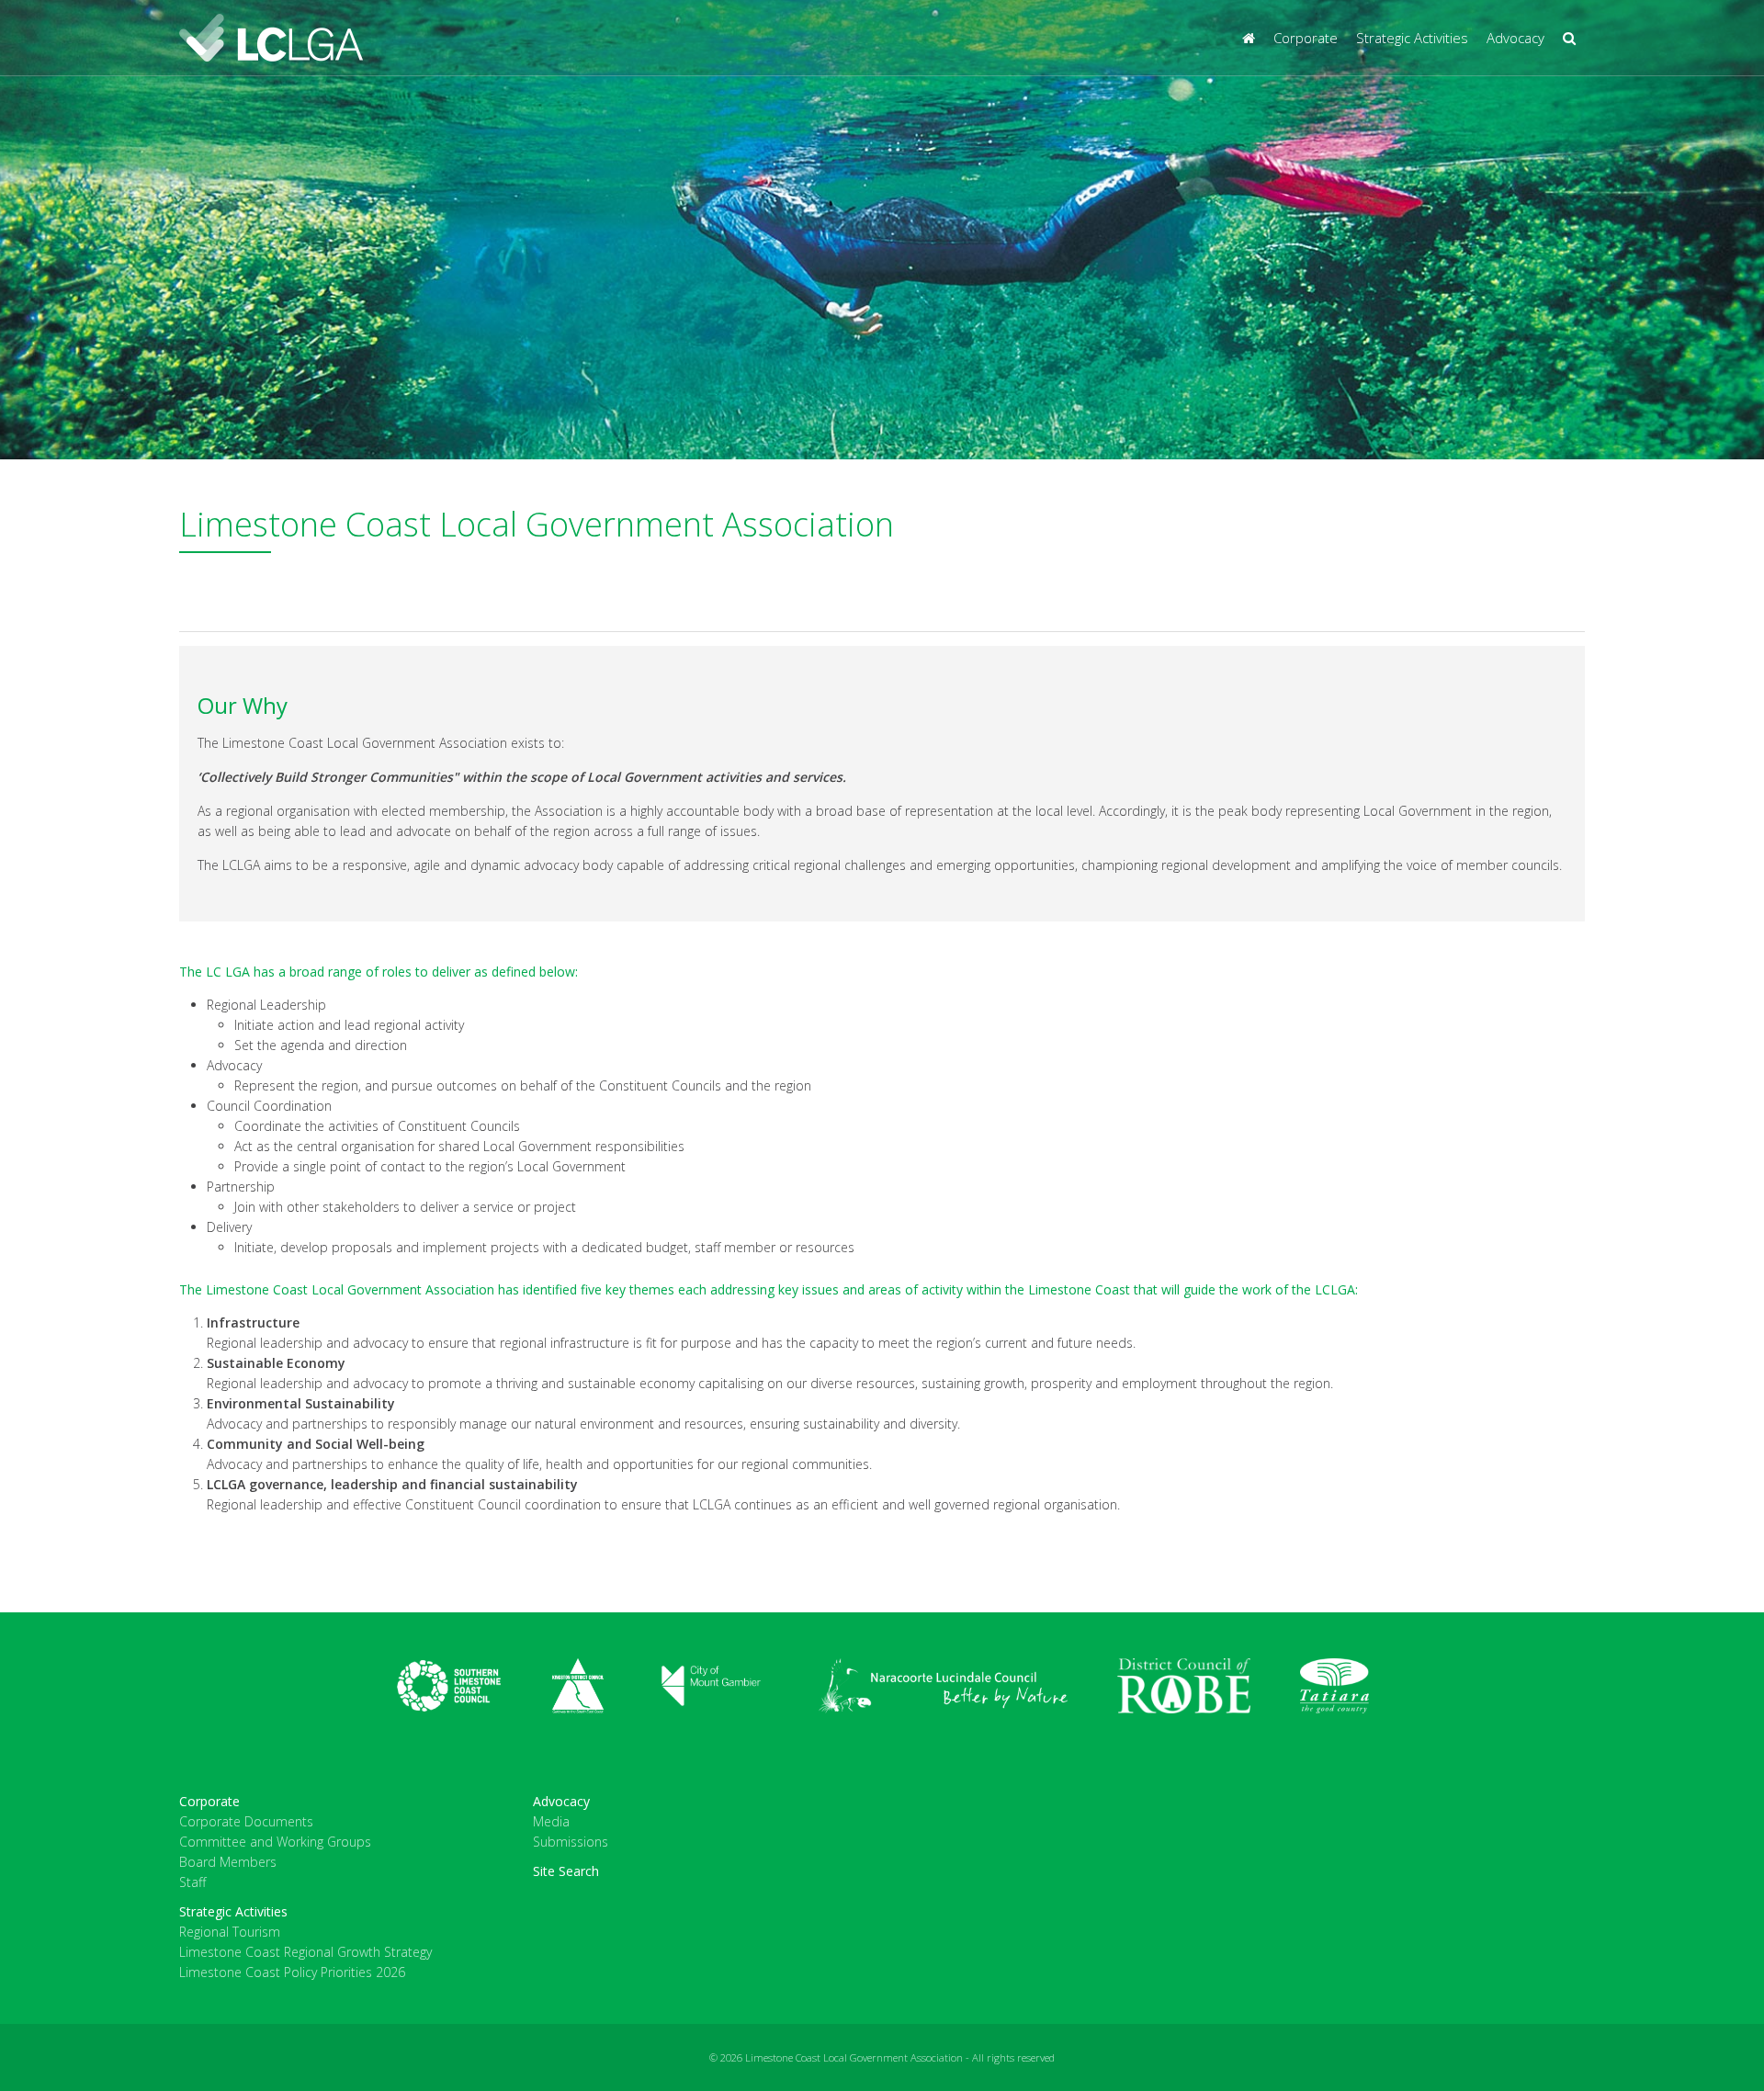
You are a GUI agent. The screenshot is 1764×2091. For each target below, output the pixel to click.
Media (551, 1821)
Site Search (566, 1871)
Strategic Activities (1412, 38)
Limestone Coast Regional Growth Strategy (305, 1952)
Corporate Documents (246, 1821)
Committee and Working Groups (275, 1842)
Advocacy (1515, 38)
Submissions (571, 1842)
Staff (192, 1882)
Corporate (1306, 38)
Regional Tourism (230, 1932)
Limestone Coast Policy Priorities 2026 (292, 1972)
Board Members (228, 1862)
